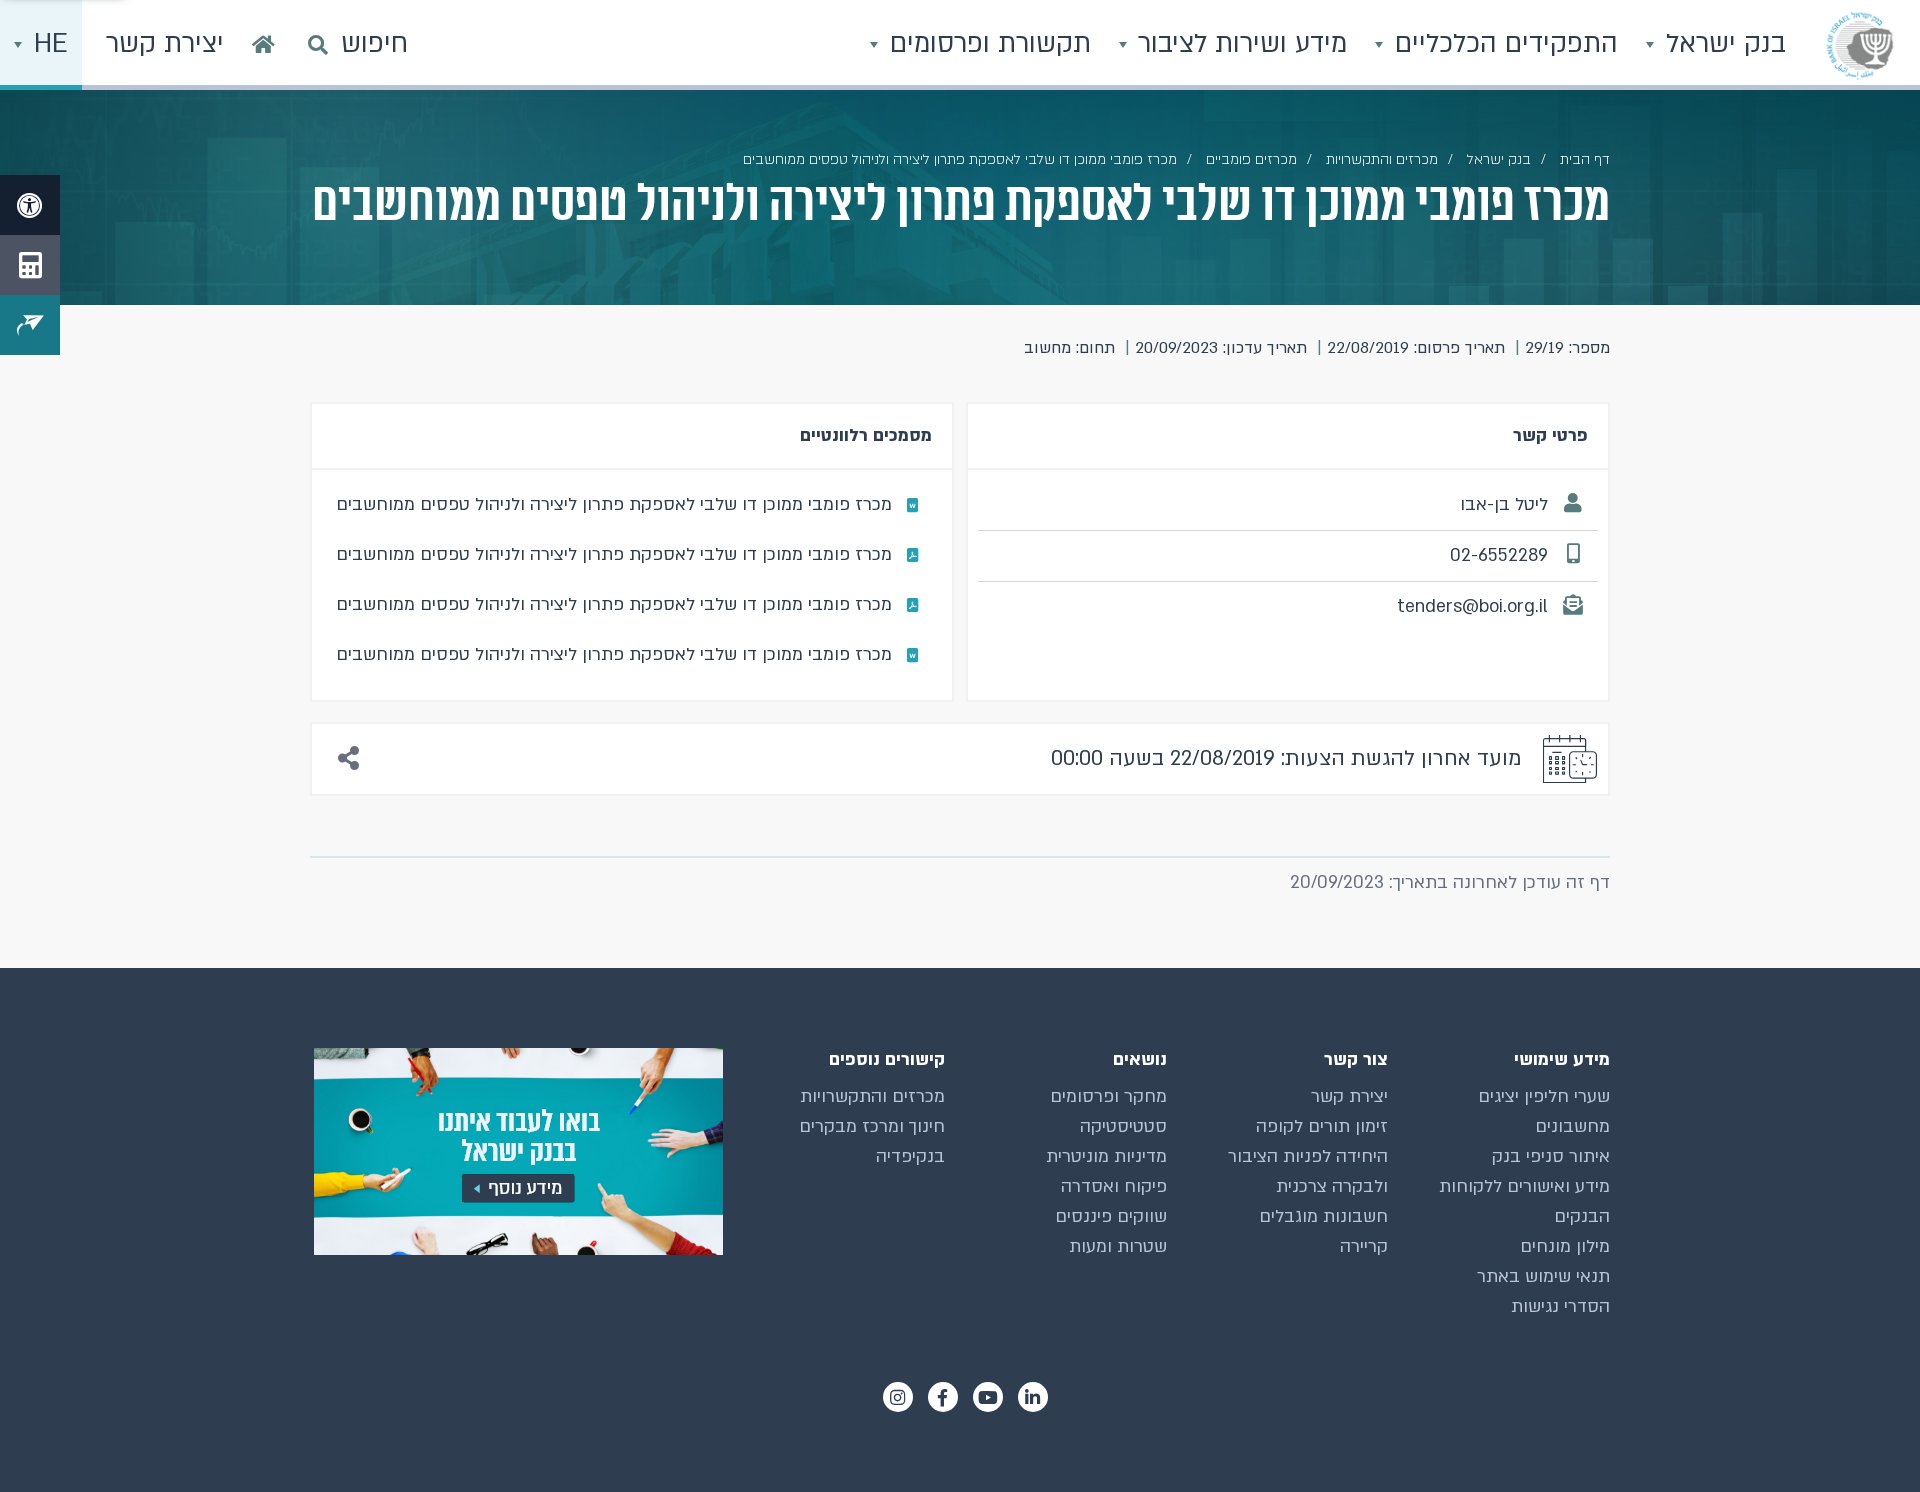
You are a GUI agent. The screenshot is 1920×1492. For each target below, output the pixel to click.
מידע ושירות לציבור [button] (1238, 44)
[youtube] (988, 1397)
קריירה (1364, 1246)
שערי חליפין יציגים (1544, 1096)
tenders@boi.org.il (1472, 606)
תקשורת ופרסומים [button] (986, 44)
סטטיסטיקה (1123, 1126)
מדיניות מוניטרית (1106, 1156)
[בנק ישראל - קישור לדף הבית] (1860, 45)
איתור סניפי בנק (1551, 1156)
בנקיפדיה (910, 1156)
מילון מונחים (1565, 1246)
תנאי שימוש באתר (1543, 1276)
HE (47, 44)
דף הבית (1585, 159)
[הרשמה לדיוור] (30, 325)
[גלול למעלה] (1865, 1437)
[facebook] (943, 1397)
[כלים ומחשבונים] (30, 265)
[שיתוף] (348, 759)
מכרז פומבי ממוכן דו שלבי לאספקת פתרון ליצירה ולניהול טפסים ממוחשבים (614, 504)
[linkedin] (1033, 1397)
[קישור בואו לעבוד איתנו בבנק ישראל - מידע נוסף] (516, 1151)
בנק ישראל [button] (1722, 44)
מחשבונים (1572, 1126)
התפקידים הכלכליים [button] (1502, 44)
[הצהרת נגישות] (30, 205)
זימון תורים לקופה (1322, 1126)
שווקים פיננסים (1111, 1216)
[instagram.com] (898, 1397)
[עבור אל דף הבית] (263, 45)
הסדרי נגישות (1560, 1306)
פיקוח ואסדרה (1114, 1186)
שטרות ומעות (1118, 1246)
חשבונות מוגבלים (1323, 1216)
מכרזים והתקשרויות (1382, 159)
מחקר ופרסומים (1108, 1096)
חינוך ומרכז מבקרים (872, 1126)
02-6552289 (1499, 555)
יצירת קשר (1349, 1096)
